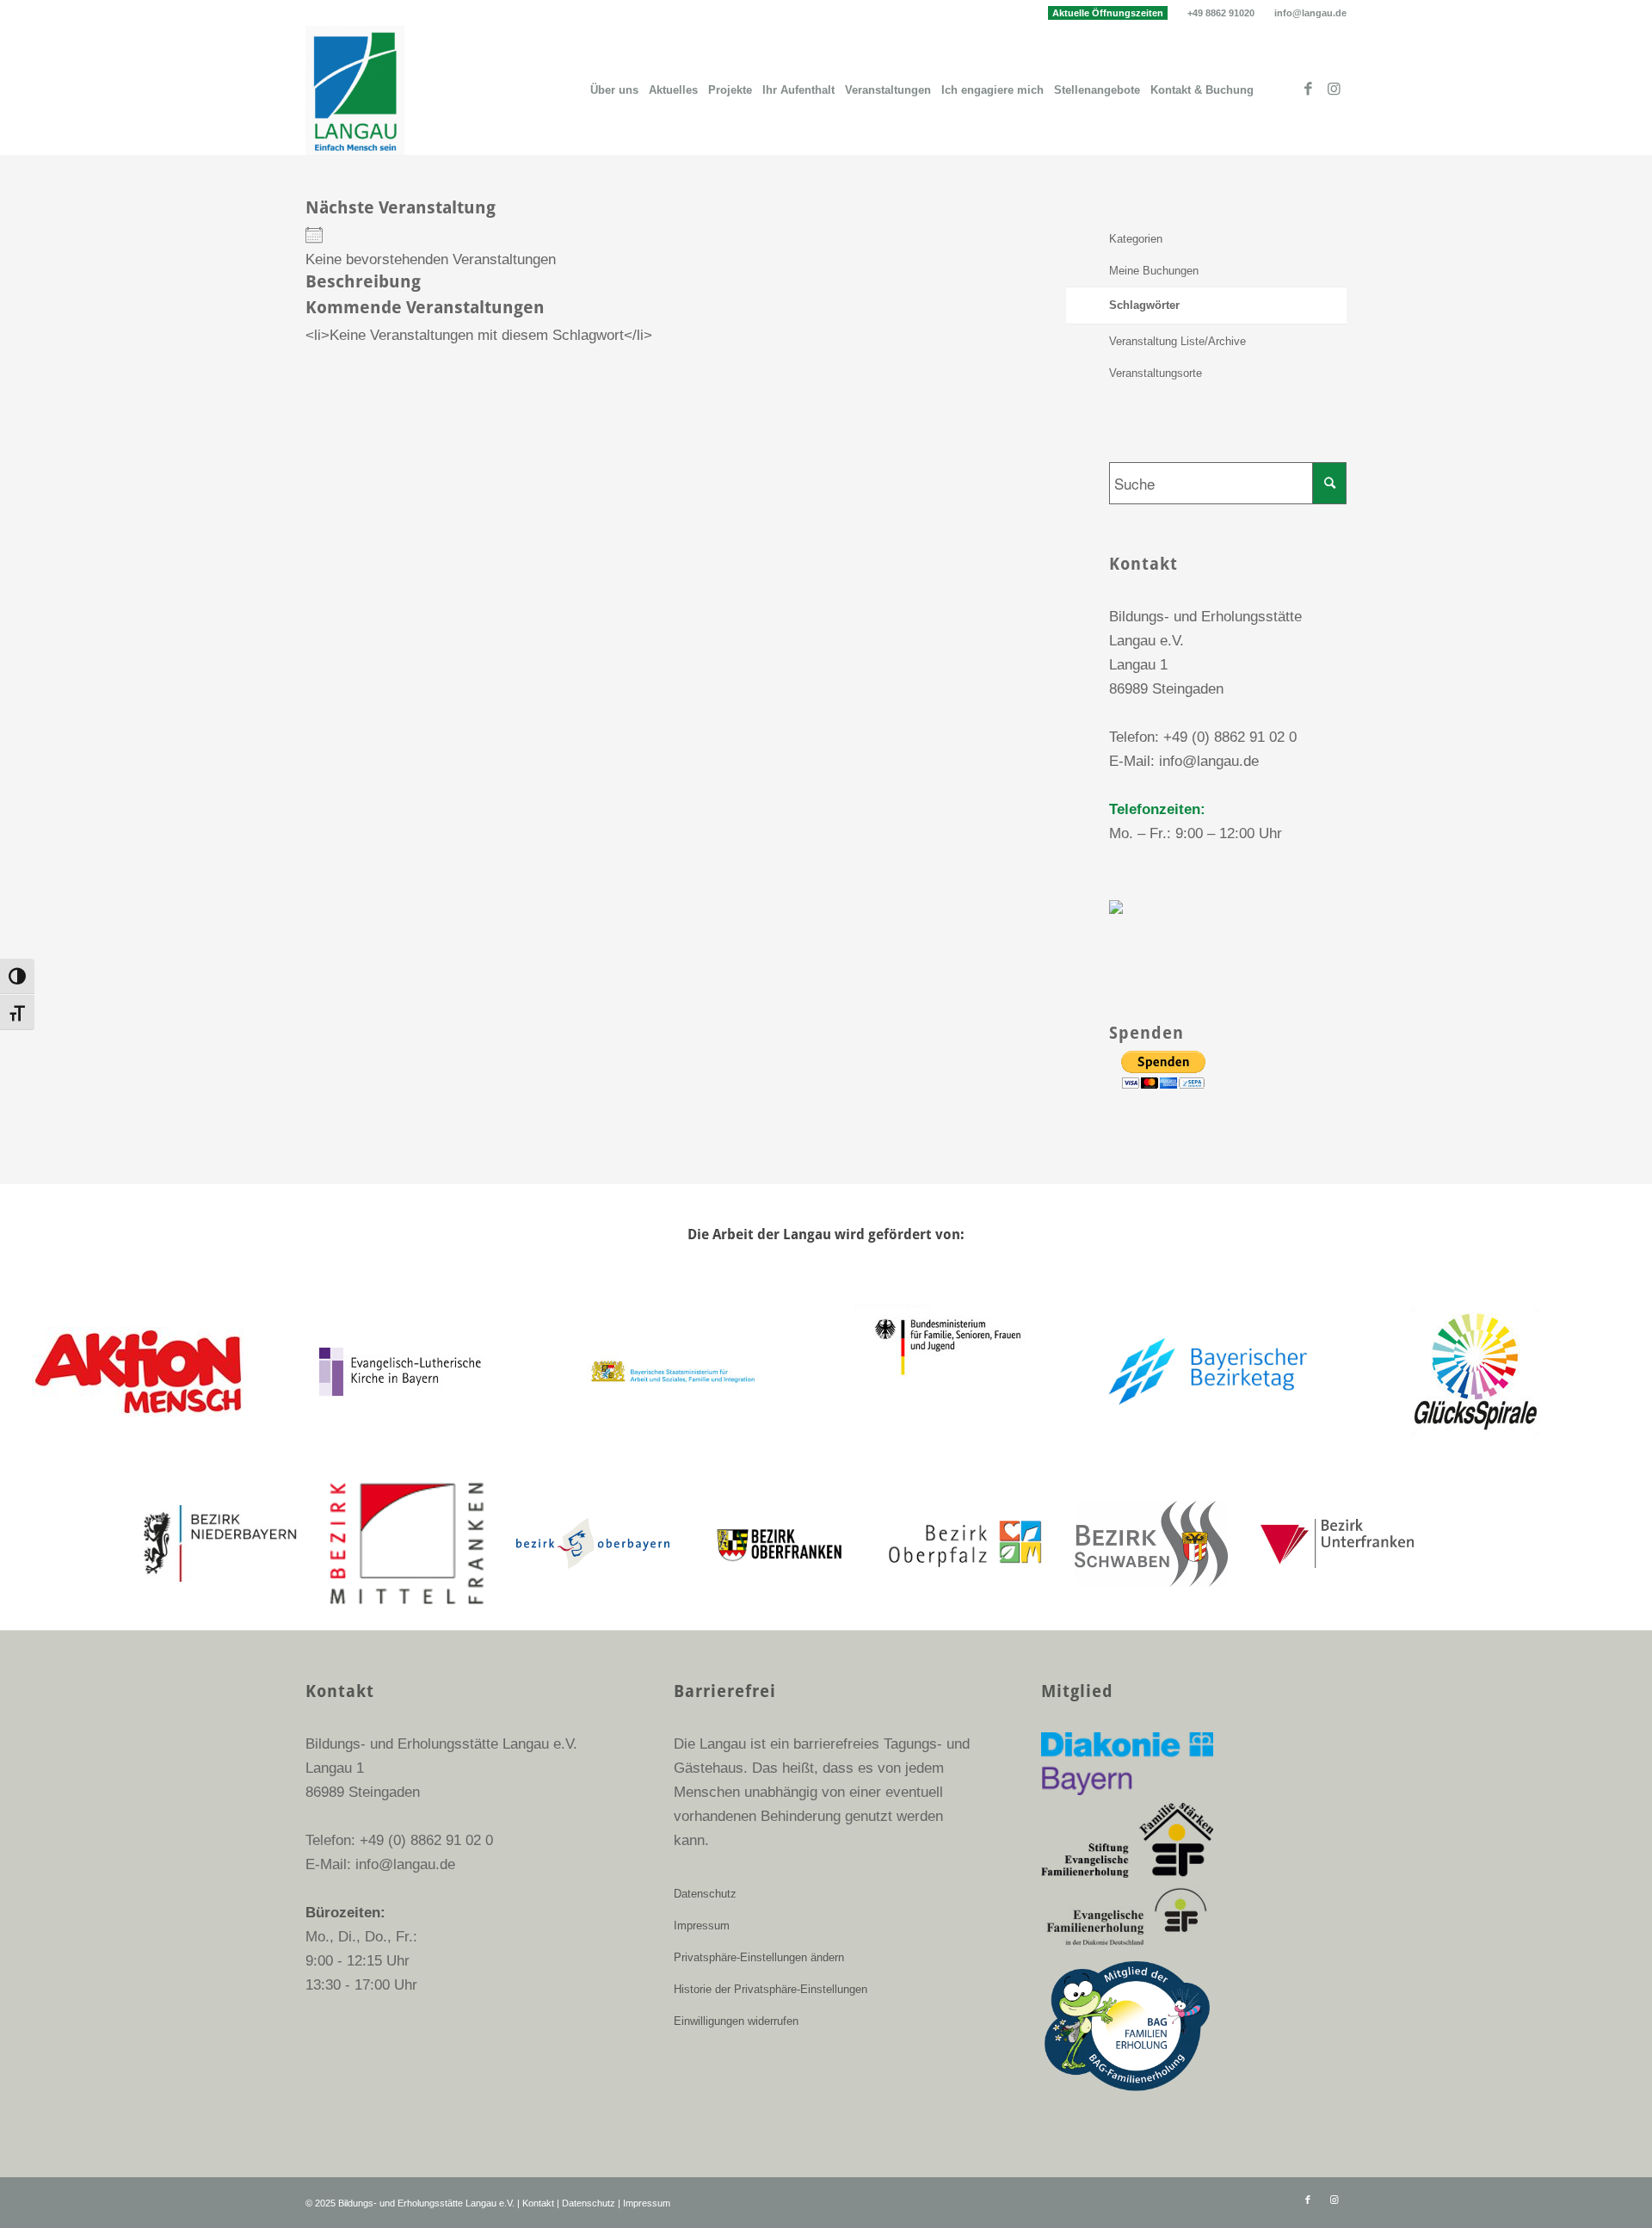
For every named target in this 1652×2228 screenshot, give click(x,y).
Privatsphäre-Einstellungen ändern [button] (759, 1957)
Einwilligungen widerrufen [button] (736, 2021)
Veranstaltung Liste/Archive (1177, 341)
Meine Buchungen (1154, 271)
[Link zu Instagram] (1334, 89)
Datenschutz (705, 1894)
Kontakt (538, 2203)
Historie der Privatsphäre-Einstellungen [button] (771, 1989)
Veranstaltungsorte (1156, 373)
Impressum (702, 1926)
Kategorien (1136, 239)
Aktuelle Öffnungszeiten (1108, 13)
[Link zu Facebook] (1308, 89)
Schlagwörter (1144, 305)
